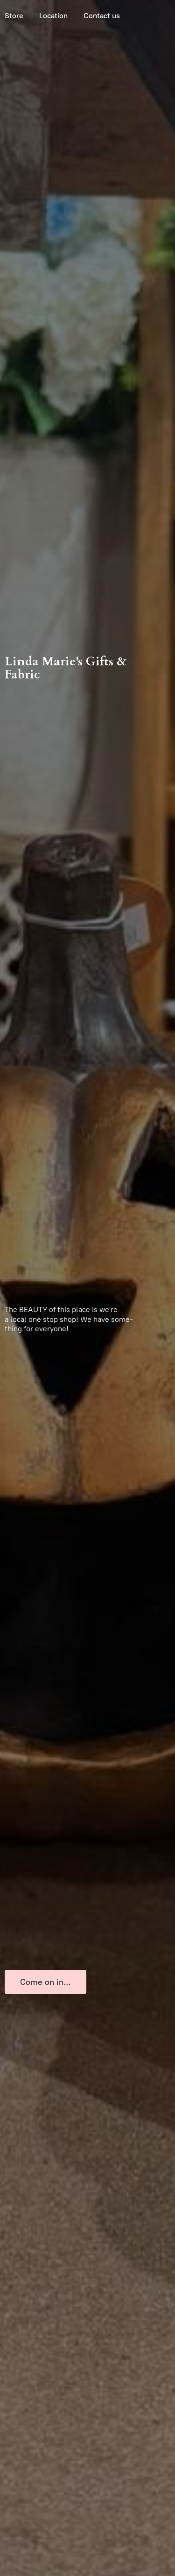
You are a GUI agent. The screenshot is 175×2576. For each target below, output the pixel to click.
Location (53, 16)
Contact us (102, 16)
